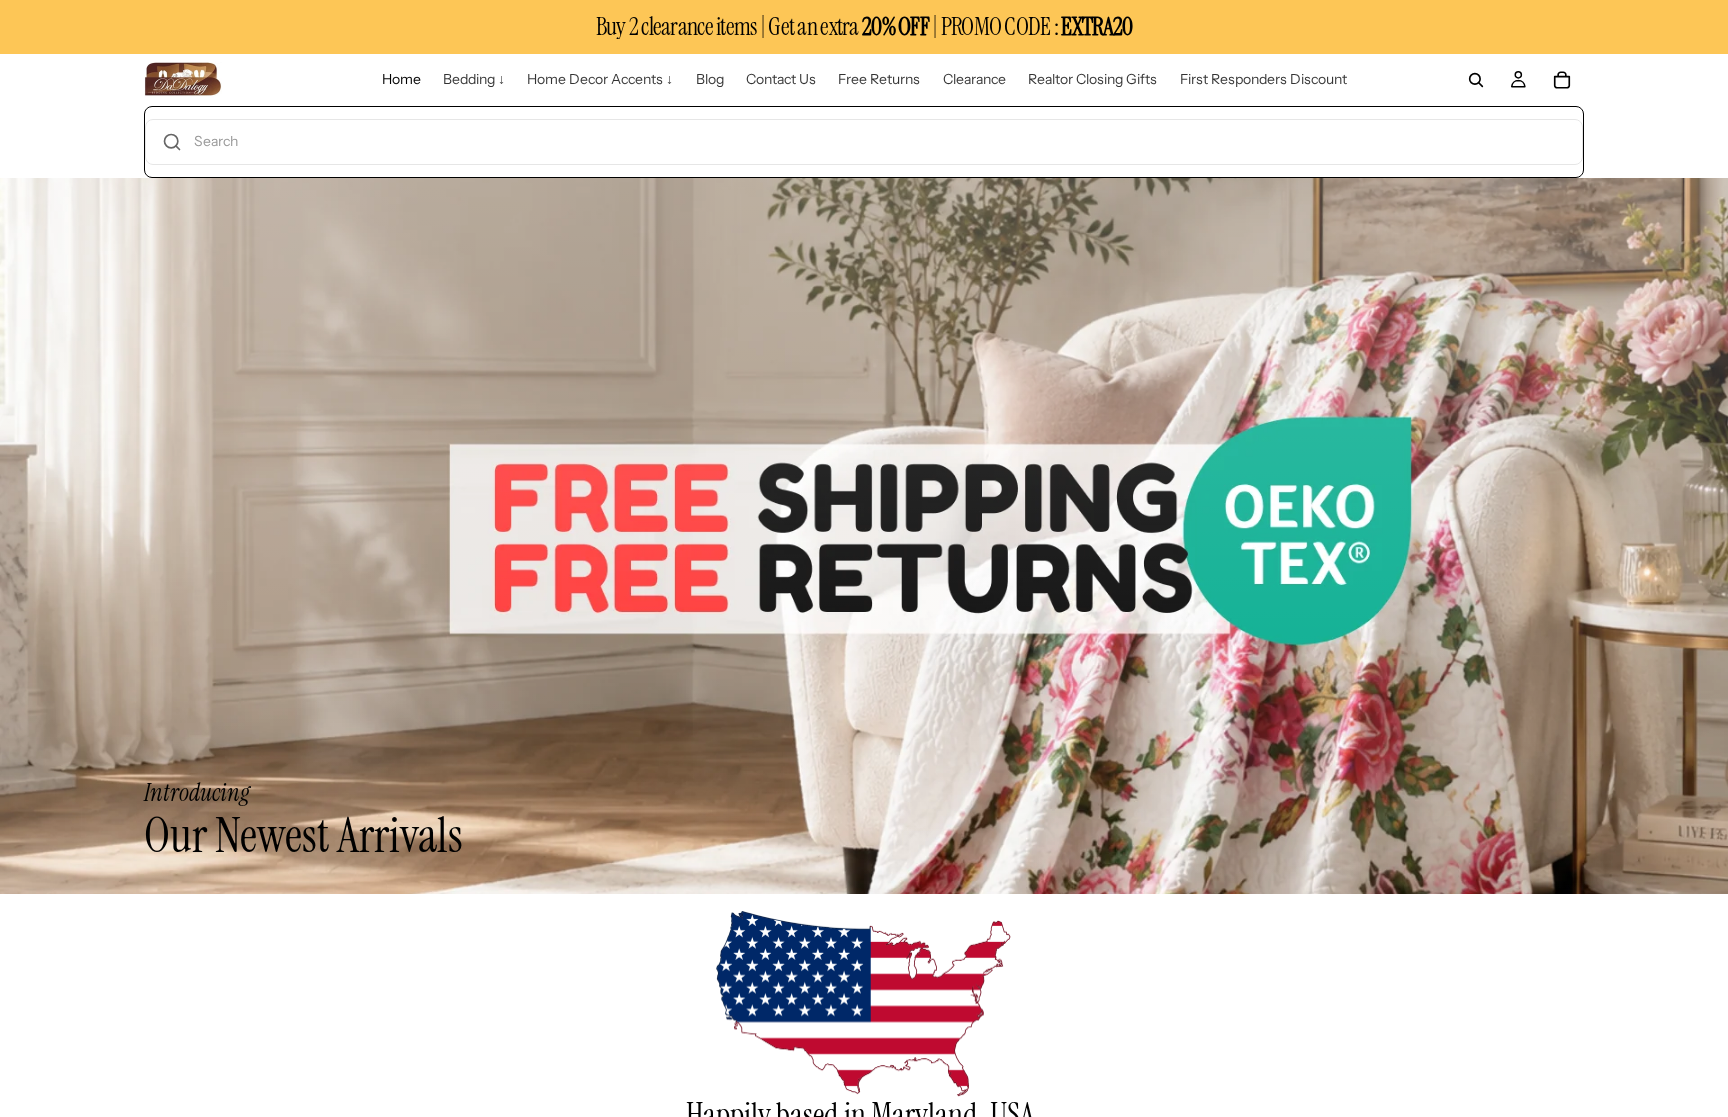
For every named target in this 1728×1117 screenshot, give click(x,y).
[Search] (1476, 80)
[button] (864, 142)
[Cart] (1562, 80)
